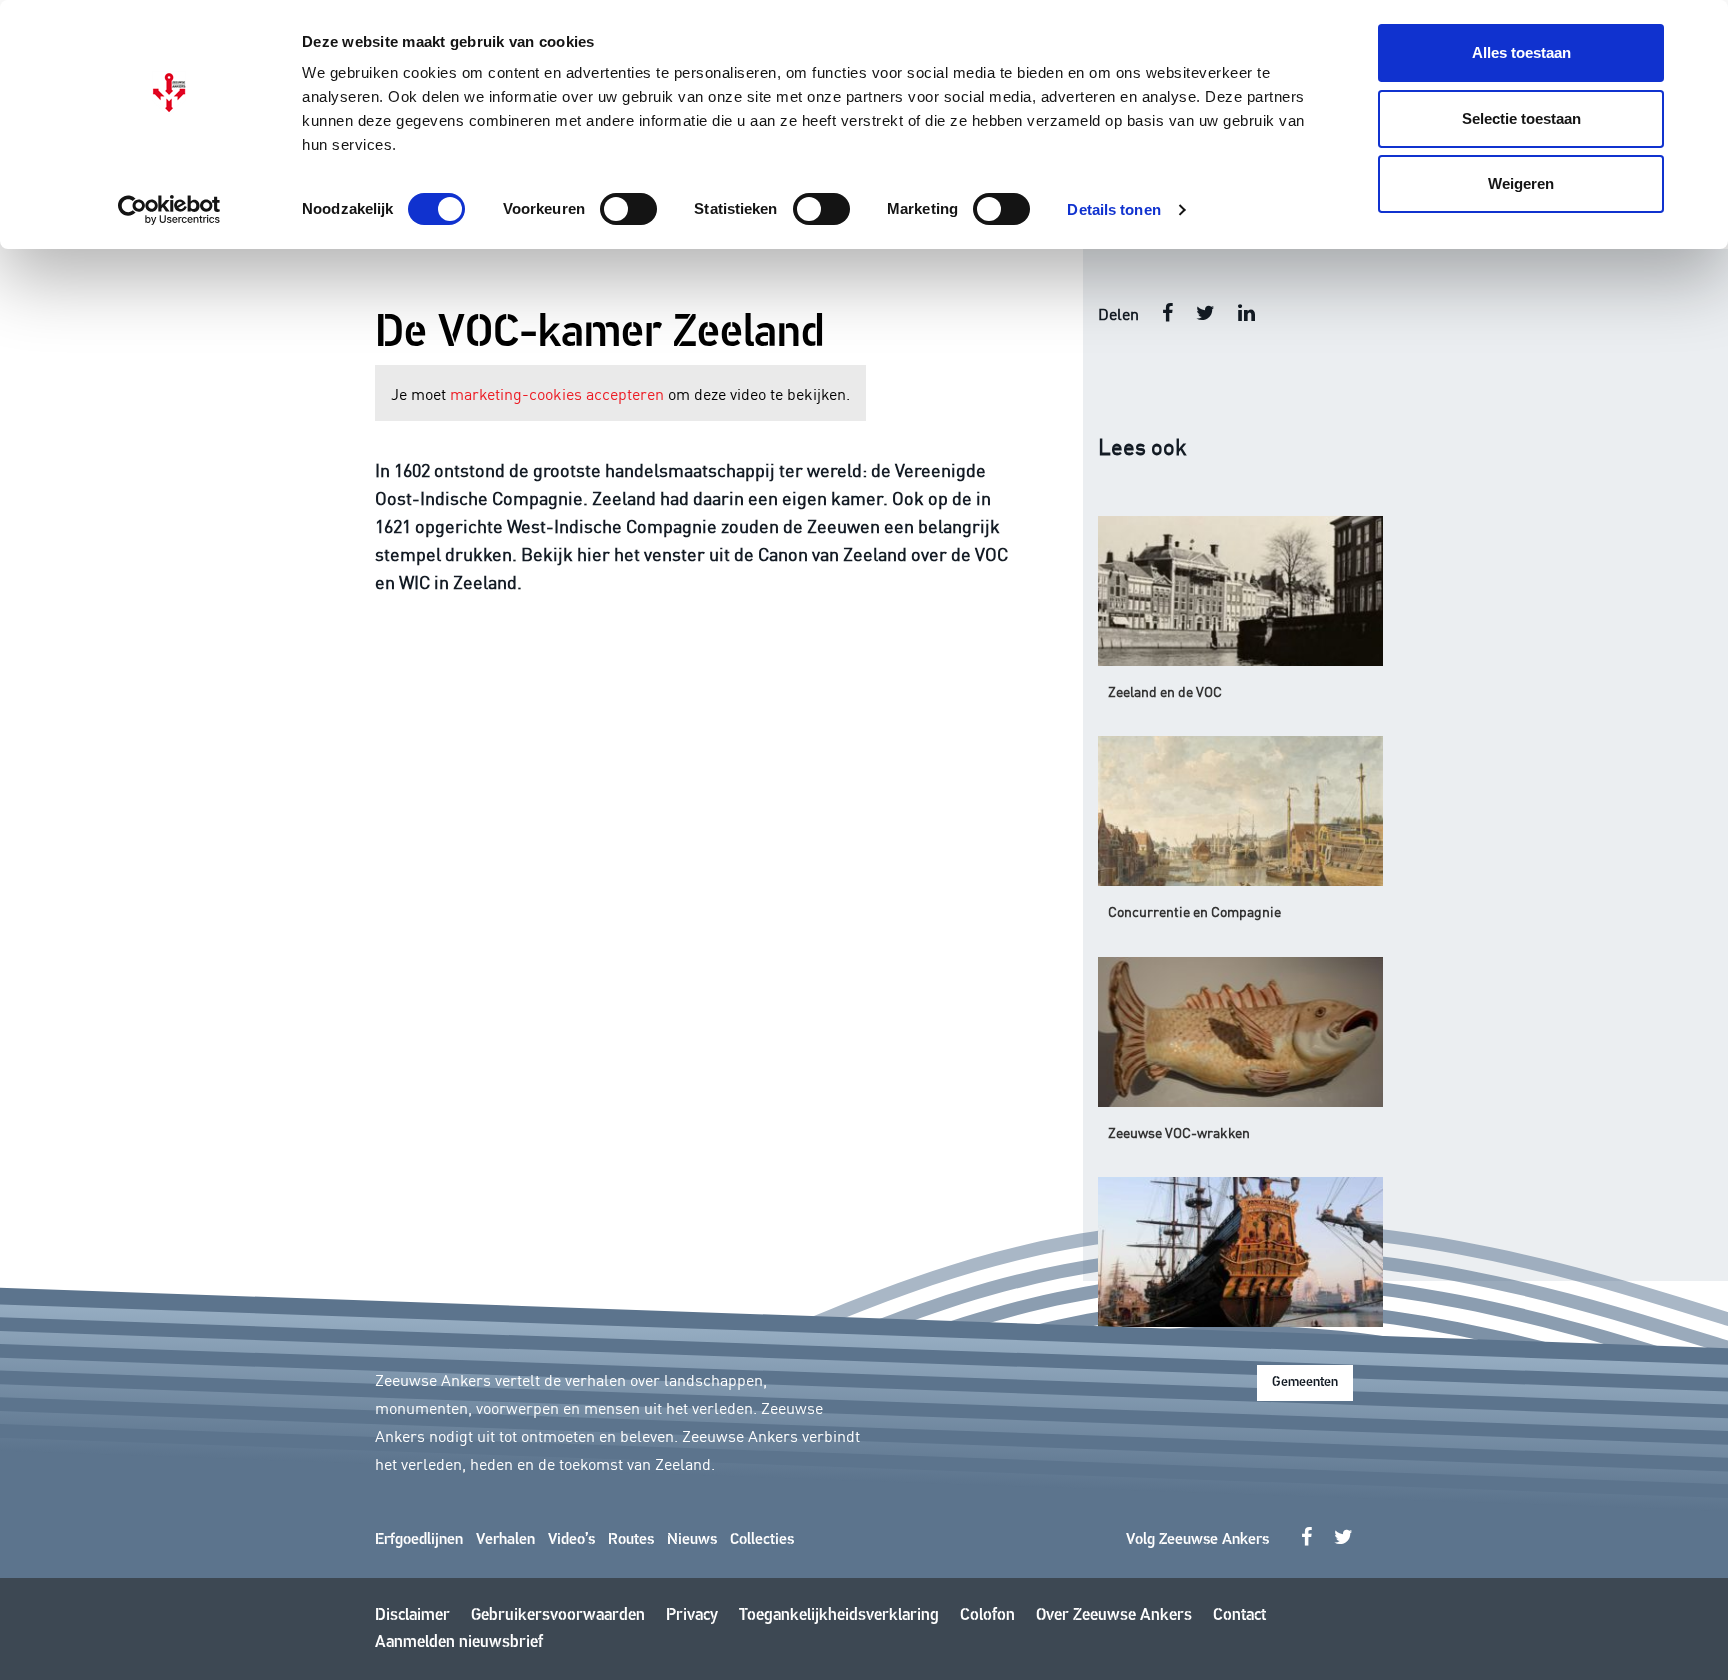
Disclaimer (412, 1615)
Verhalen (505, 1540)
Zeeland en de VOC (1165, 691)
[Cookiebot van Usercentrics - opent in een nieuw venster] (169, 210)
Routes (631, 1540)
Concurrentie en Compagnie (1194, 911)
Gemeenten (1305, 1382)
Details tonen (1113, 209)
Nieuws (692, 1540)
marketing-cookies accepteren (557, 393)
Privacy (692, 1615)
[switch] (628, 209)
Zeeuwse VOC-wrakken (1179, 1132)
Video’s (571, 1540)
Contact (1239, 1615)
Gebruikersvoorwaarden (558, 1615)
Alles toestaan (1521, 52)
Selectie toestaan (1521, 118)
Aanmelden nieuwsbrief (459, 1642)
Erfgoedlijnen (419, 1540)
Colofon (987, 1615)
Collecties (762, 1540)
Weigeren (1521, 183)
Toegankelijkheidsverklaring (839, 1615)
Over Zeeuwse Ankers (1114, 1615)
